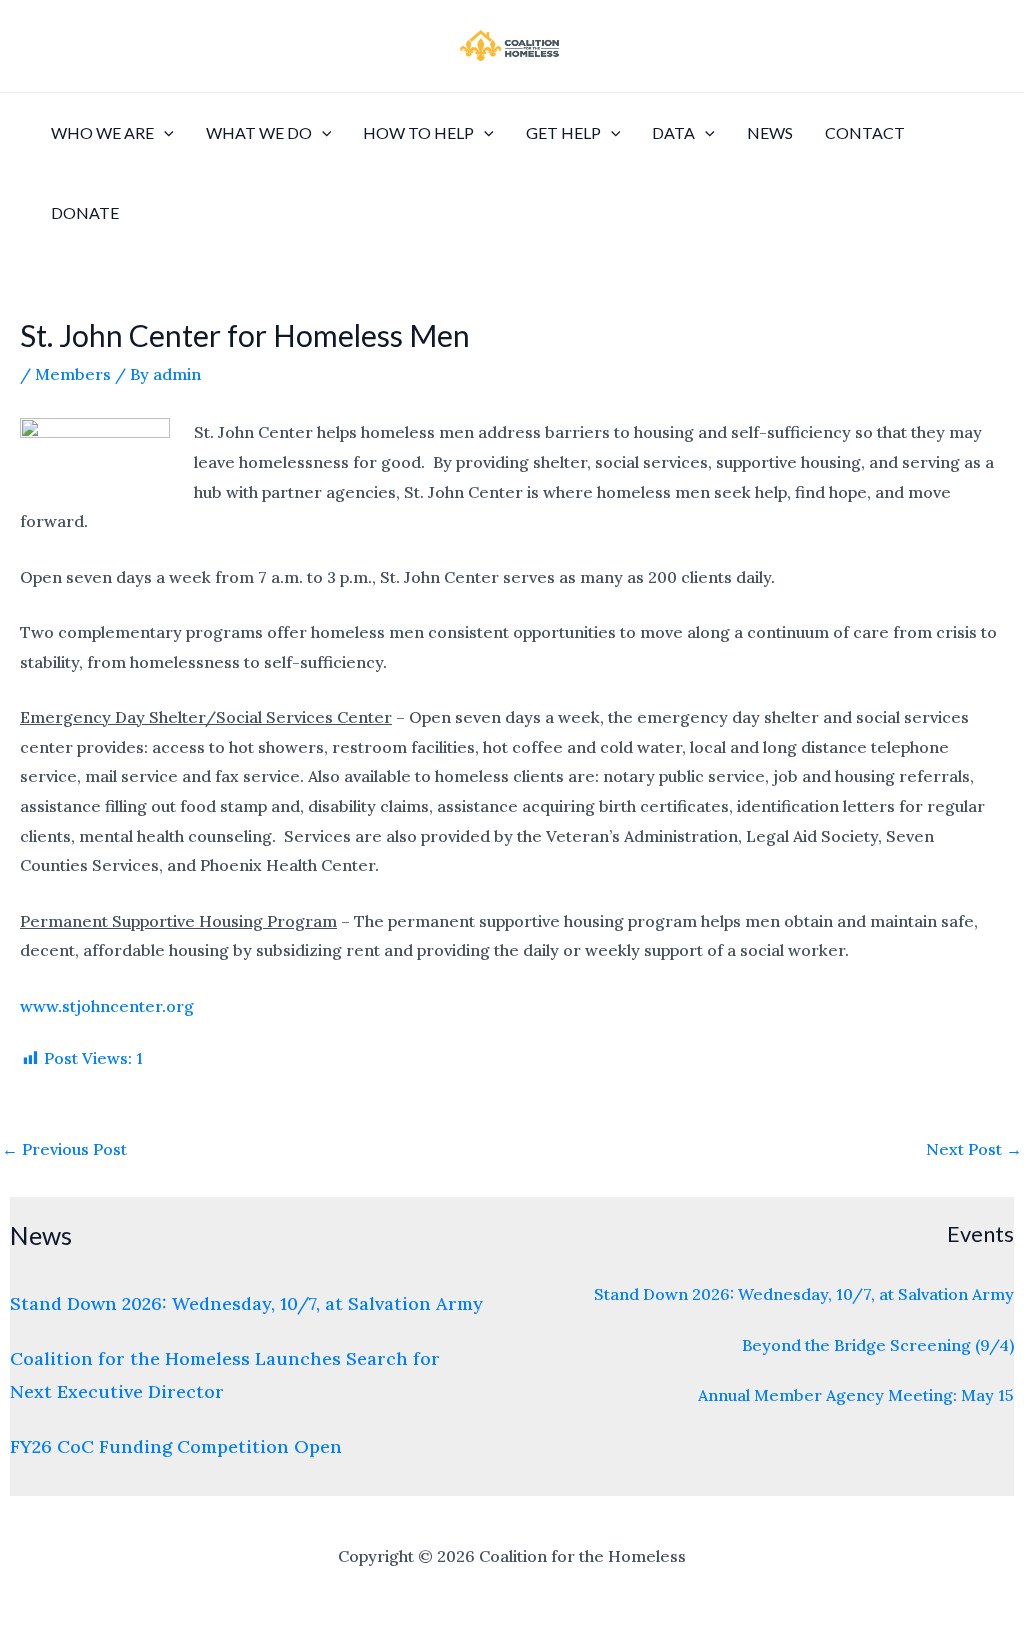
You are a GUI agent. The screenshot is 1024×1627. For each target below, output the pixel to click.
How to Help (418, 132)
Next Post (974, 1149)
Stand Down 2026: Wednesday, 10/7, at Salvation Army (246, 1303)
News (770, 132)
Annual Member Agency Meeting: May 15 (856, 1395)
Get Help (563, 132)
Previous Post (64, 1149)
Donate (85, 212)
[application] (164, 133)
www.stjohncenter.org (107, 1006)
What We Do (259, 132)
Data (673, 132)
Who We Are (102, 132)
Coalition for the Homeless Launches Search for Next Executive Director (225, 1375)
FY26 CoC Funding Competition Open (176, 1446)
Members (73, 374)
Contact (865, 132)
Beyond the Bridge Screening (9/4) (878, 1345)
